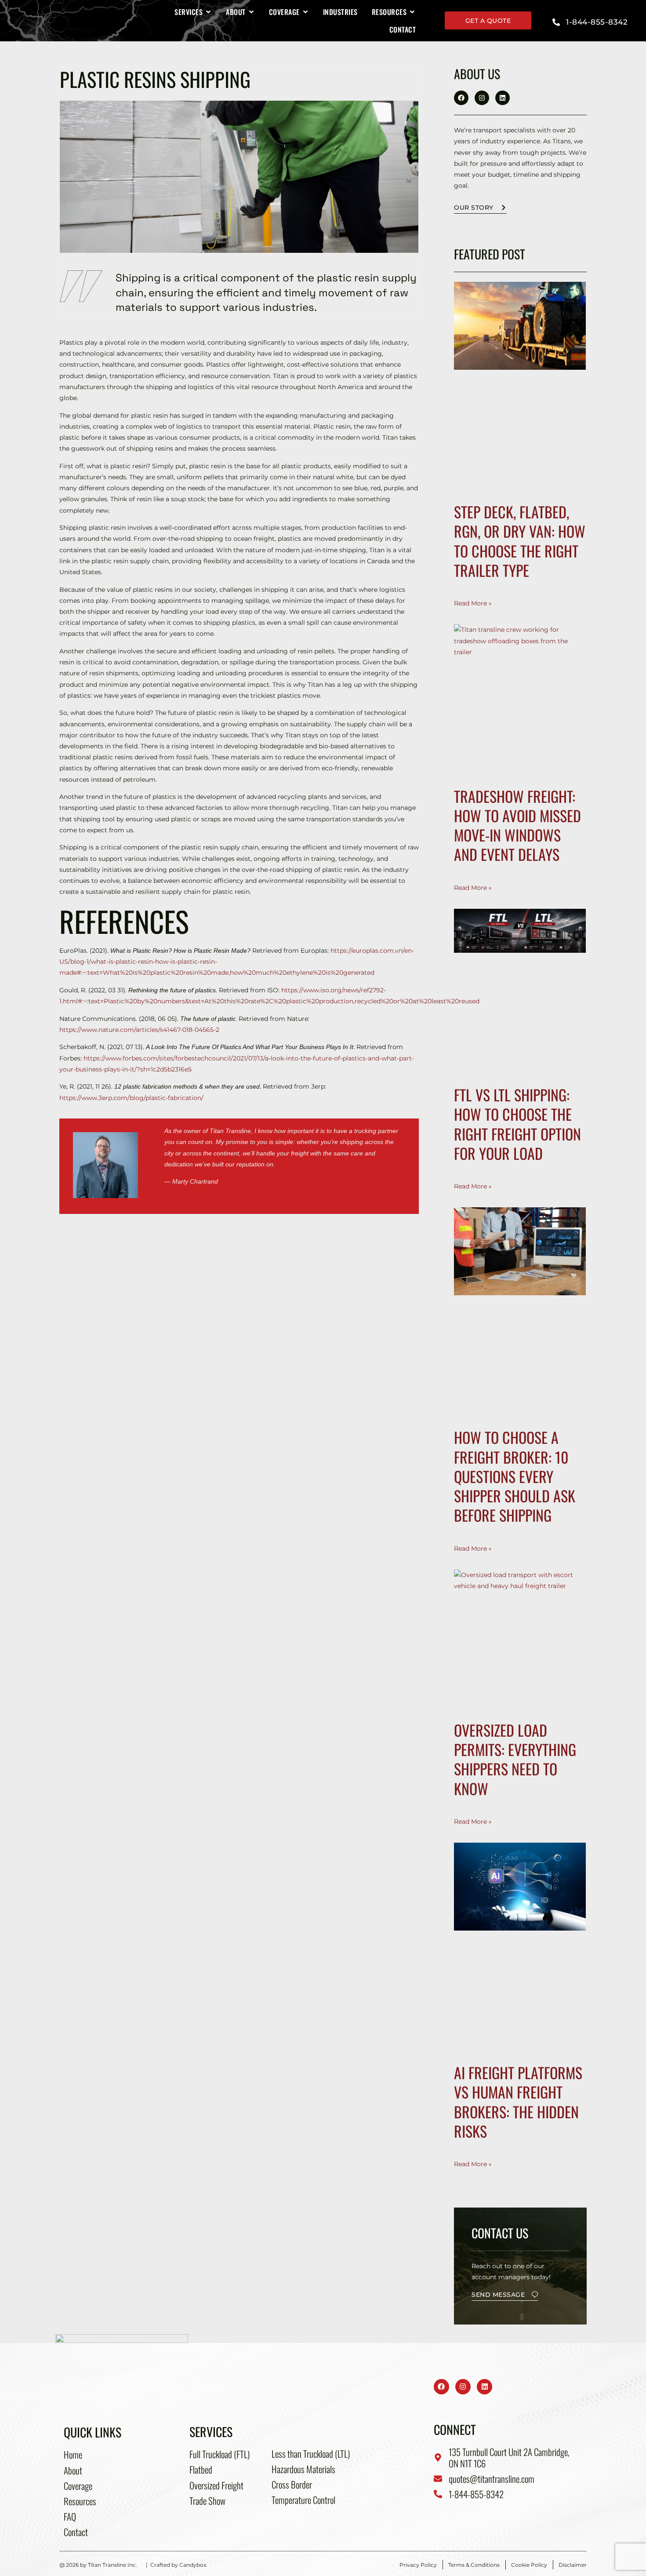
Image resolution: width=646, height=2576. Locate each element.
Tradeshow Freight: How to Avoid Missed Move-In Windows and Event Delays (517, 825)
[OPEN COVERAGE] (305, 12)
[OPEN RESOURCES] (412, 12)
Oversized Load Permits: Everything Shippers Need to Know (515, 1759)
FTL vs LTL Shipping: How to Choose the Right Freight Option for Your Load (517, 1124)
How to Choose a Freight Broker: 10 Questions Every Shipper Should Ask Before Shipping (515, 1476)
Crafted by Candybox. (179, 2565)
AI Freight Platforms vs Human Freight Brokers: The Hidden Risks (518, 2102)
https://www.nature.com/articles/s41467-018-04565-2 (139, 1030)
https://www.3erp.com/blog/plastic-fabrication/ (131, 1098)
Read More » (473, 603)
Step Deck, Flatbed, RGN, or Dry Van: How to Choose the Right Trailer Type (520, 541)
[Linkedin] (503, 98)
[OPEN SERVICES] (208, 12)
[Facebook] (461, 98)
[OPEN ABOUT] (251, 12)
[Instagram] (482, 98)
